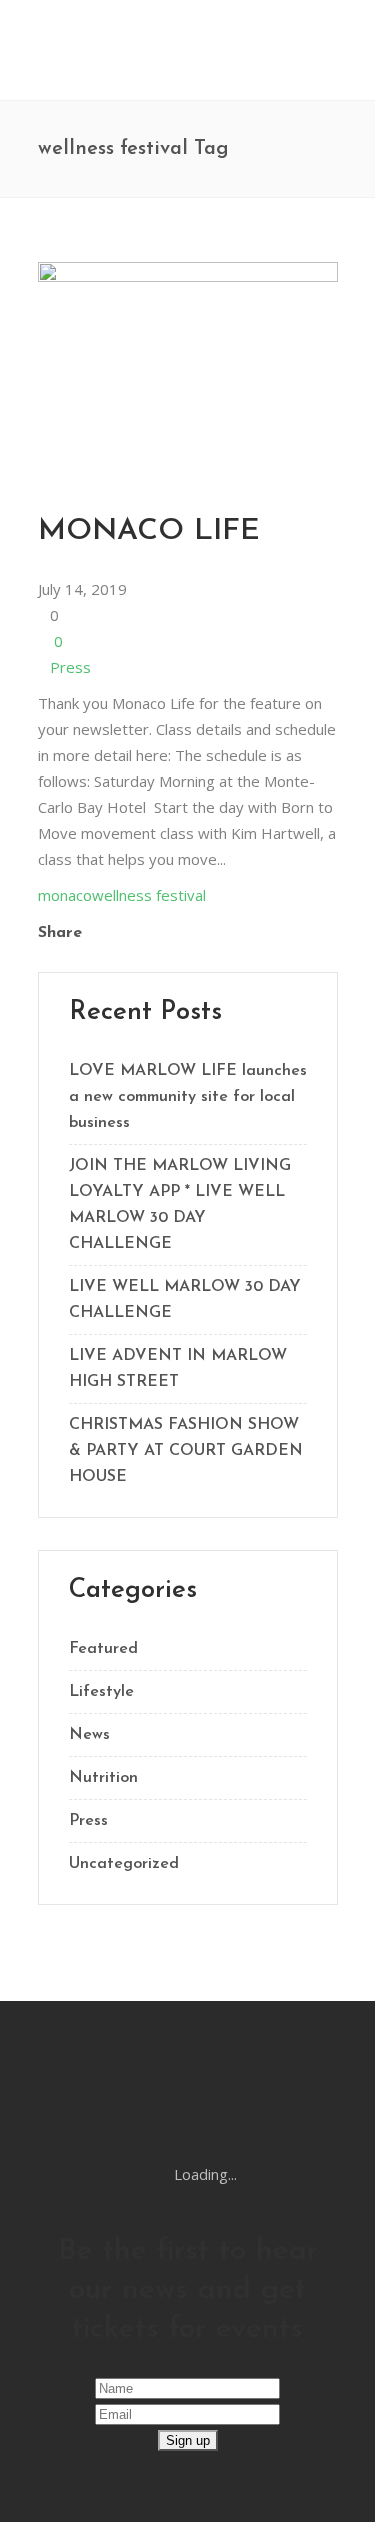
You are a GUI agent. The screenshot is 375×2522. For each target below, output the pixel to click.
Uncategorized (124, 1864)
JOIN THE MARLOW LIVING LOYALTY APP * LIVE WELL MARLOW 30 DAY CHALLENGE (180, 1205)
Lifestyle (101, 1692)
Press (70, 667)
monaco (65, 895)
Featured (103, 1649)
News (89, 1735)
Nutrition (103, 1778)
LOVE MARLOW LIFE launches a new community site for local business (188, 1097)
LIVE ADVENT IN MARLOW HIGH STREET (178, 1369)
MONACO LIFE (149, 531)
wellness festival (149, 895)
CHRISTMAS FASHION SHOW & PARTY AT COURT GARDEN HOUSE (186, 1451)
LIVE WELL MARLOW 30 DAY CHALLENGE (185, 1300)
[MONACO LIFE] (188, 276)
